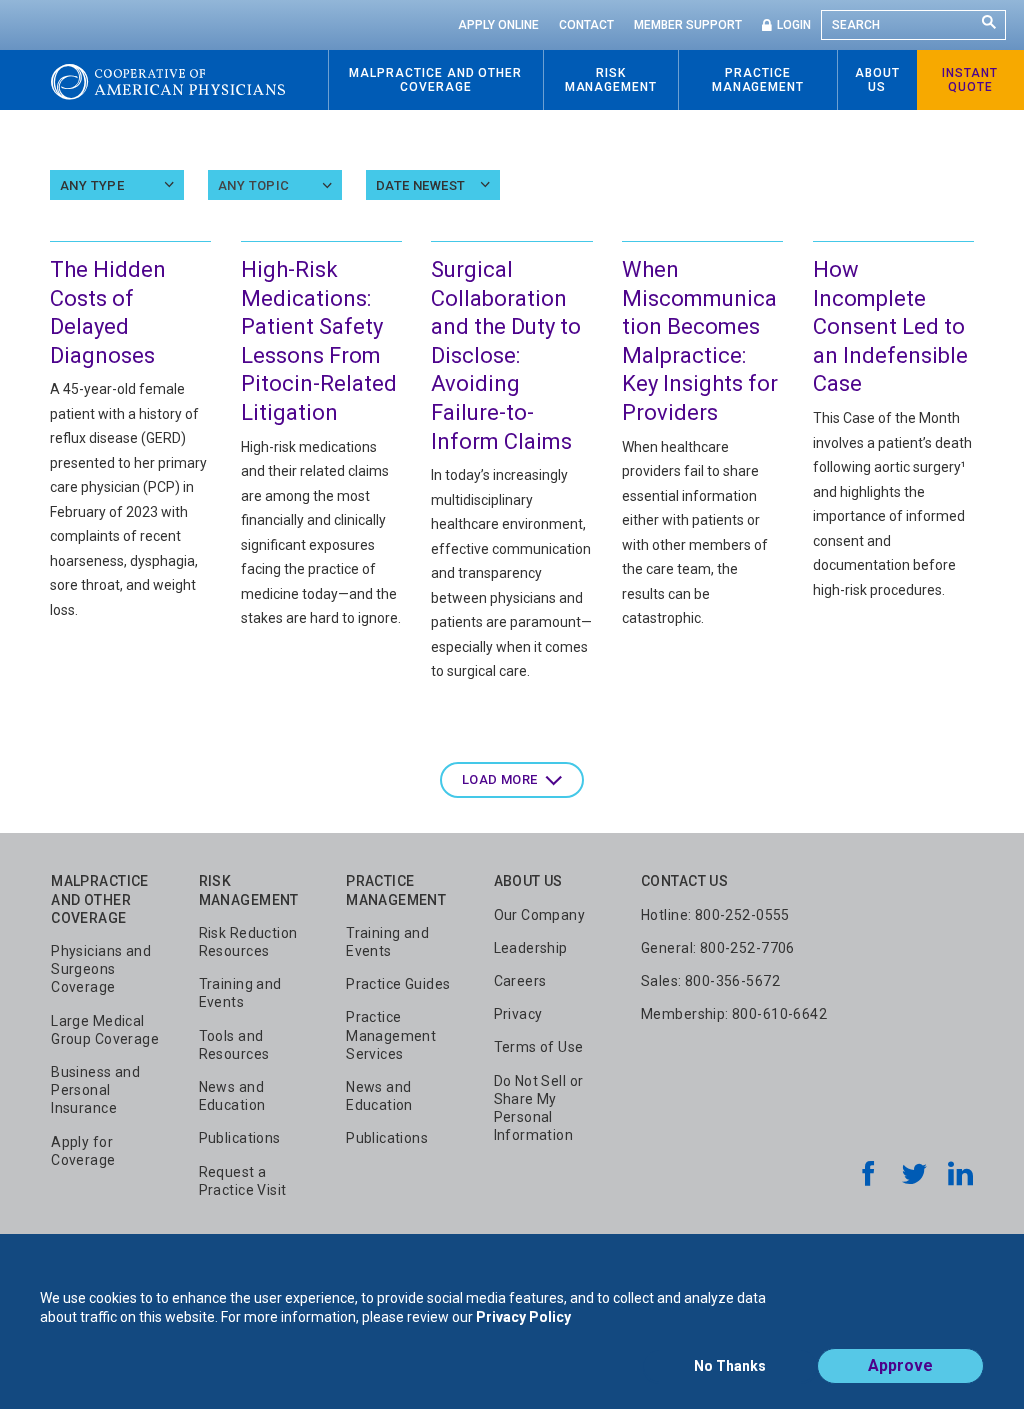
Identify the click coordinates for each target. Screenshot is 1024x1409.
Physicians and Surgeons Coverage (101, 969)
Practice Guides (398, 984)
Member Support (688, 25)
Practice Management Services (391, 1035)
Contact (586, 25)
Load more (500, 779)
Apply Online (498, 25)
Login (794, 25)
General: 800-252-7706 (718, 948)
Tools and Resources (234, 1045)
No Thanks (730, 1366)
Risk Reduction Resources (248, 942)
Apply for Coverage (83, 1151)
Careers (520, 981)
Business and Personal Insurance (95, 1090)
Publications (240, 1138)
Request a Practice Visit (243, 1181)
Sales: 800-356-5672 (710, 981)
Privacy (518, 1014)
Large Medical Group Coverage (105, 1030)
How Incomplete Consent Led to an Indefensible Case (890, 326)
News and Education (232, 1096)
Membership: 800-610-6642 (734, 1014)
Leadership (531, 948)
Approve (900, 1365)
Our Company (540, 915)
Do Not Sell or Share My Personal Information (539, 1108)
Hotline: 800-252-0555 (715, 915)
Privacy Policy (523, 1317)
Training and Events (240, 993)
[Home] (168, 80)
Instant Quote (970, 80)
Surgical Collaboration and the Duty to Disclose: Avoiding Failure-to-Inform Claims (506, 355)
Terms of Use (539, 1047)
